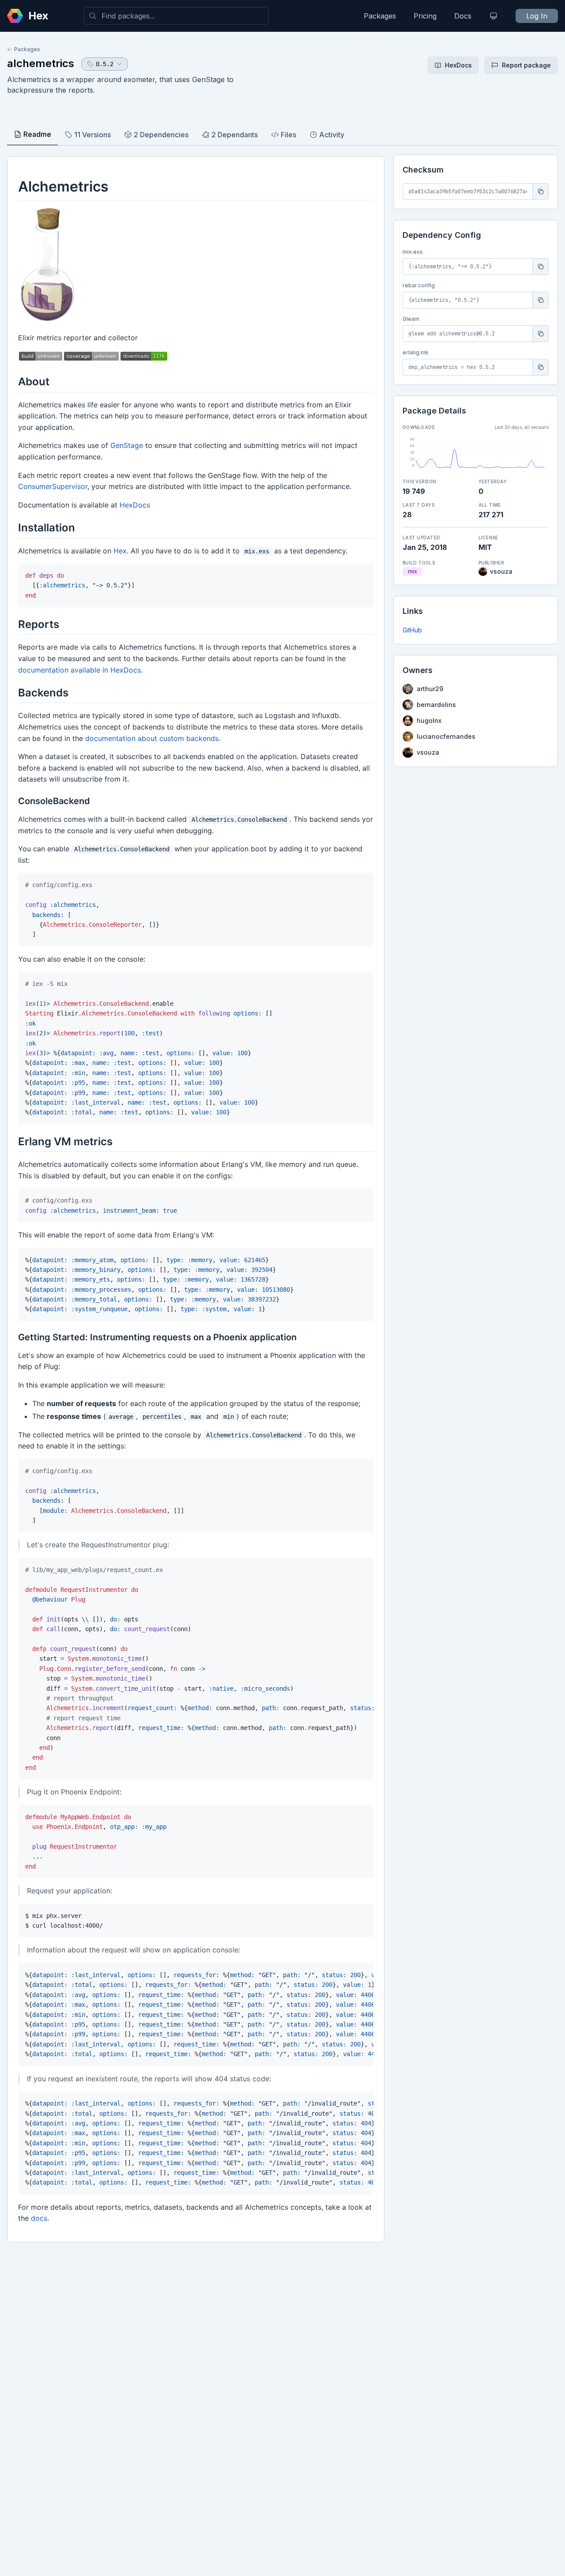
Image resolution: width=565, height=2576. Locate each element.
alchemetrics (41, 63)
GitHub (412, 630)
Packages (380, 16)
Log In (537, 16)
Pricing (425, 16)
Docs (463, 16)
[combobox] (176, 16)
